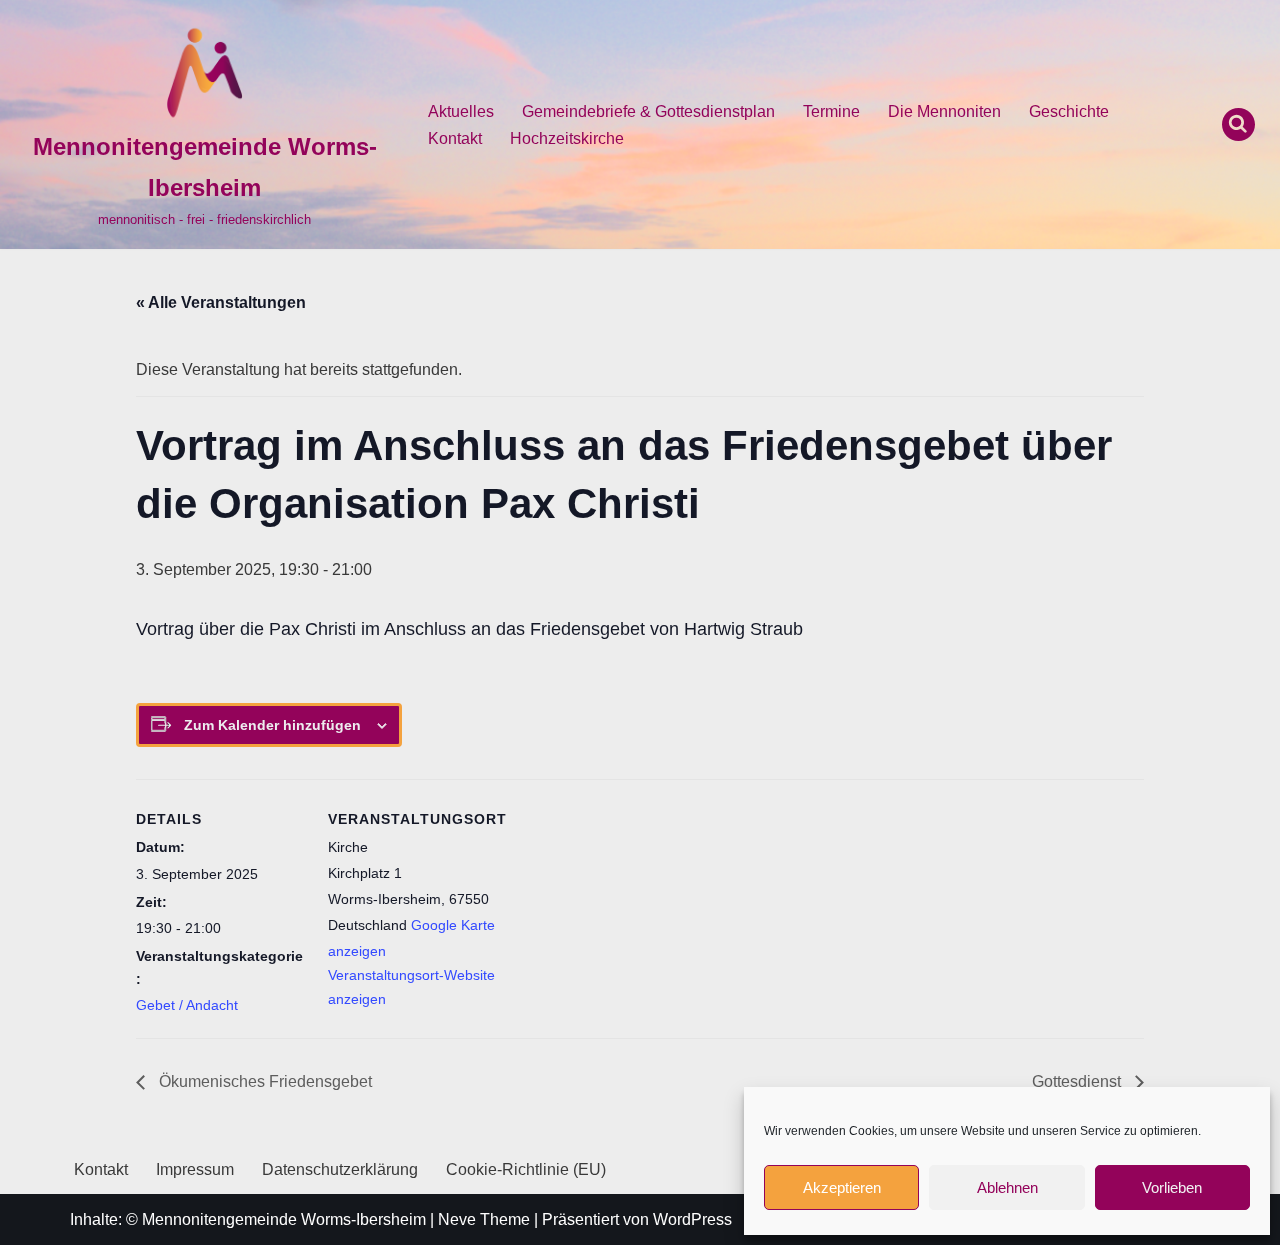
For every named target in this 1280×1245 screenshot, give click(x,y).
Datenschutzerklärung (340, 1169)
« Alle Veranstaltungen (221, 302)
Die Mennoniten (944, 111)
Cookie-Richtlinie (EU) (526, 1169)
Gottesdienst (1078, 1081)
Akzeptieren (842, 1187)
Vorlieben (1172, 1187)
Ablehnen (1007, 1187)
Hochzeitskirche (567, 138)
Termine (831, 111)
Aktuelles (461, 111)
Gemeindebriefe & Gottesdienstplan (648, 111)
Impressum (195, 1169)
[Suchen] (1238, 124)
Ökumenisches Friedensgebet (263, 1081)
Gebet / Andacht (187, 1005)
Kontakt (455, 138)
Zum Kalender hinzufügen (272, 725)
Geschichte (1069, 111)
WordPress (692, 1219)
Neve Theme (484, 1219)
